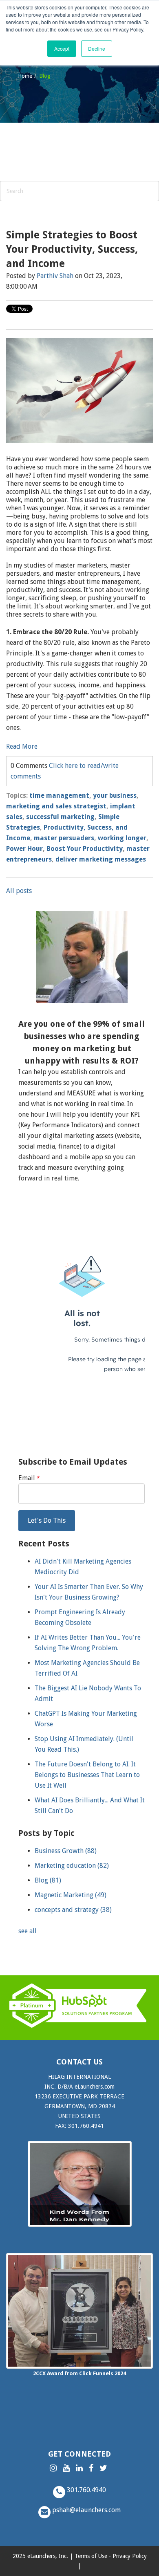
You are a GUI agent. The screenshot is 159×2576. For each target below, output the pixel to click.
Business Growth (66, 1851)
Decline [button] (97, 48)
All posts (19, 891)
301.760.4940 (86, 2490)
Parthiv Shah (55, 276)
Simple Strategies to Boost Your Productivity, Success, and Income (72, 249)
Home (25, 76)
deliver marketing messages (101, 859)
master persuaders (64, 838)
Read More (22, 746)
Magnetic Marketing (71, 1895)
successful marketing (60, 817)
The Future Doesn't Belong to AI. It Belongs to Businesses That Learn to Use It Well (87, 1775)
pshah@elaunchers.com (86, 2510)
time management (59, 795)
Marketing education (72, 1866)
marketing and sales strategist (56, 806)
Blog (48, 1880)
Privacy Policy (130, 2556)
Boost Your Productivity (85, 849)
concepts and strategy (73, 1910)
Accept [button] (62, 48)
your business (115, 795)
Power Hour (24, 849)
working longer (122, 838)
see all (28, 1931)
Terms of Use (91, 2556)
